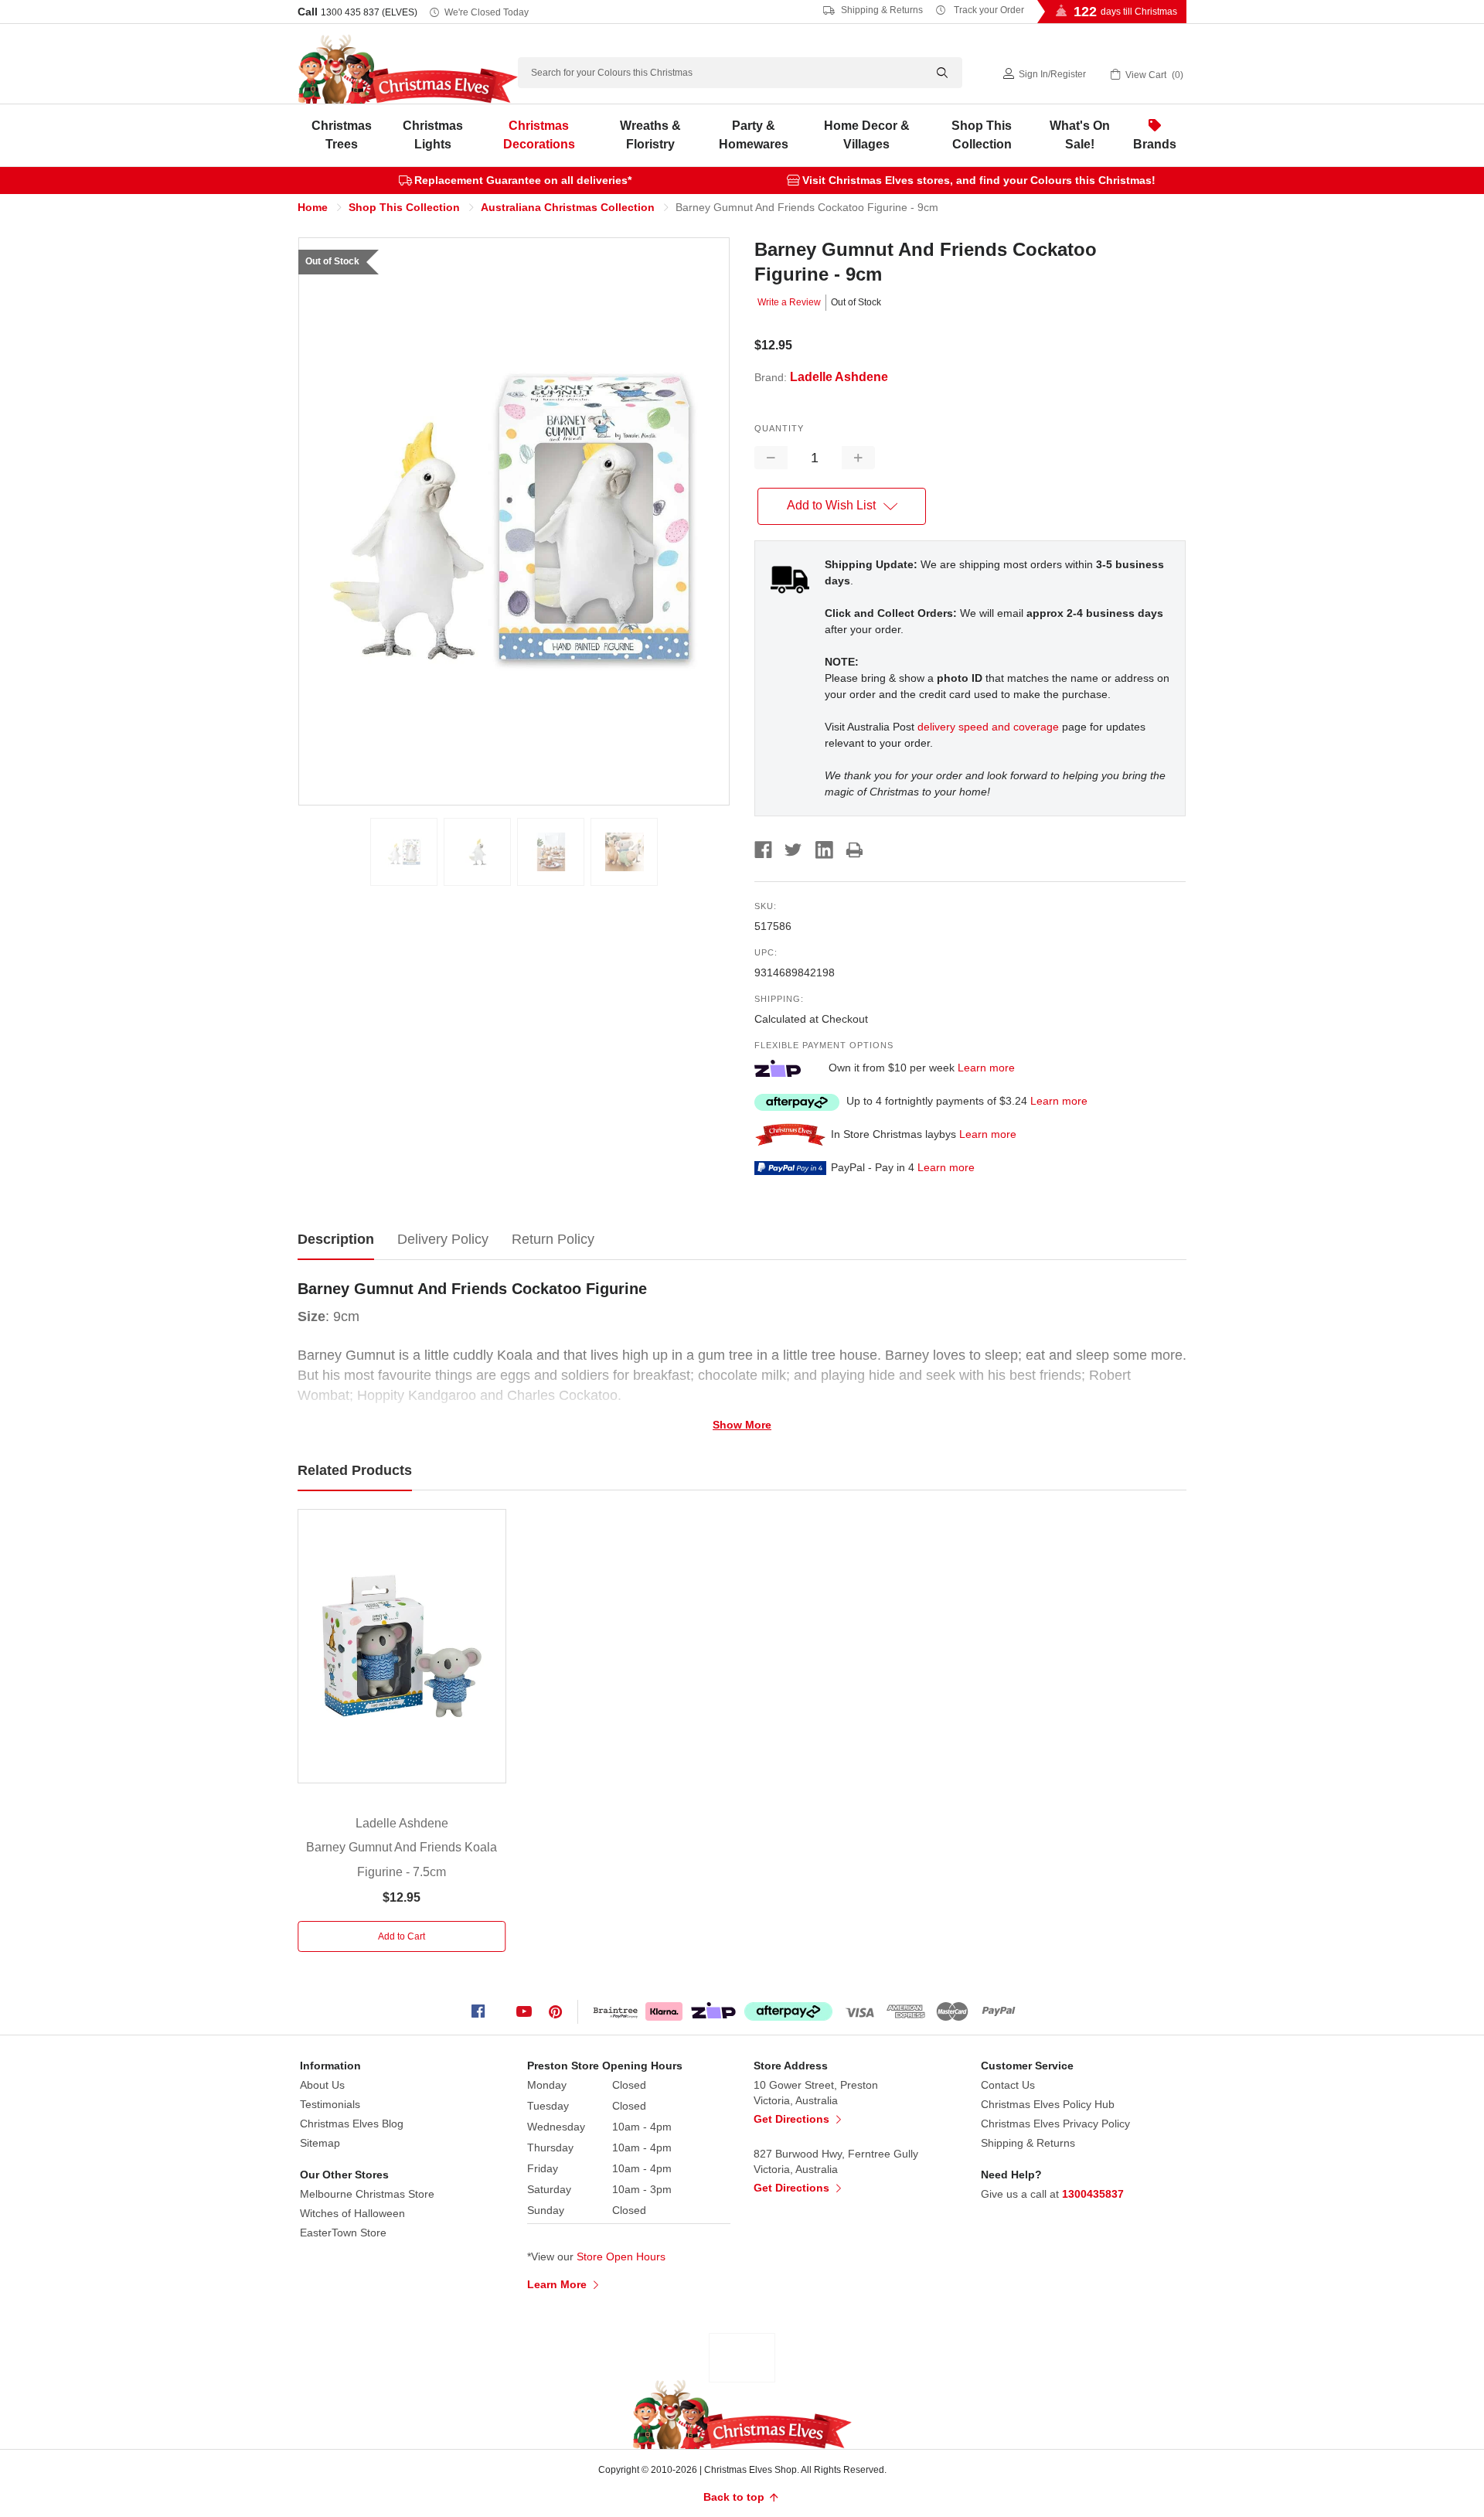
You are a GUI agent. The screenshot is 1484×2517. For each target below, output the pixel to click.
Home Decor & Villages (867, 135)
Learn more (986, 1068)
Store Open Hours (621, 2256)
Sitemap (320, 2143)
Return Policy (553, 1239)
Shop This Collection (982, 135)
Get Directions (793, 2119)
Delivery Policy (443, 1239)
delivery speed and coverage (988, 727)
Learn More (558, 2284)
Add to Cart (402, 1936)
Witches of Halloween (352, 2213)
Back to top (735, 2497)
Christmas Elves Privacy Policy (1055, 2124)
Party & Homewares (754, 135)
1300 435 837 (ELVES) (369, 12)
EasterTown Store (343, 2233)
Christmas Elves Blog (352, 2124)
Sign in (1033, 74)
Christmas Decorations (539, 135)
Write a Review (789, 302)
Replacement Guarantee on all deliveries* (523, 180)
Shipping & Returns (881, 10)
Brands (1155, 144)
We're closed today (487, 12)
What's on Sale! (1080, 135)
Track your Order (988, 10)
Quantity (779, 428)
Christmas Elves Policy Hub (1048, 2104)
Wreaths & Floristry (650, 135)
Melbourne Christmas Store (367, 2194)
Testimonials (330, 2104)
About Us (322, 2085)
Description (336, 1239)
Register (1068, 74)
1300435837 (1093, 2194)
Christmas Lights (433, 135)
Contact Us (1008, 2085)
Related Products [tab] (355, 1470)
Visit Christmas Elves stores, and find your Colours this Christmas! (979, 180)
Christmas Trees (342, 135)
